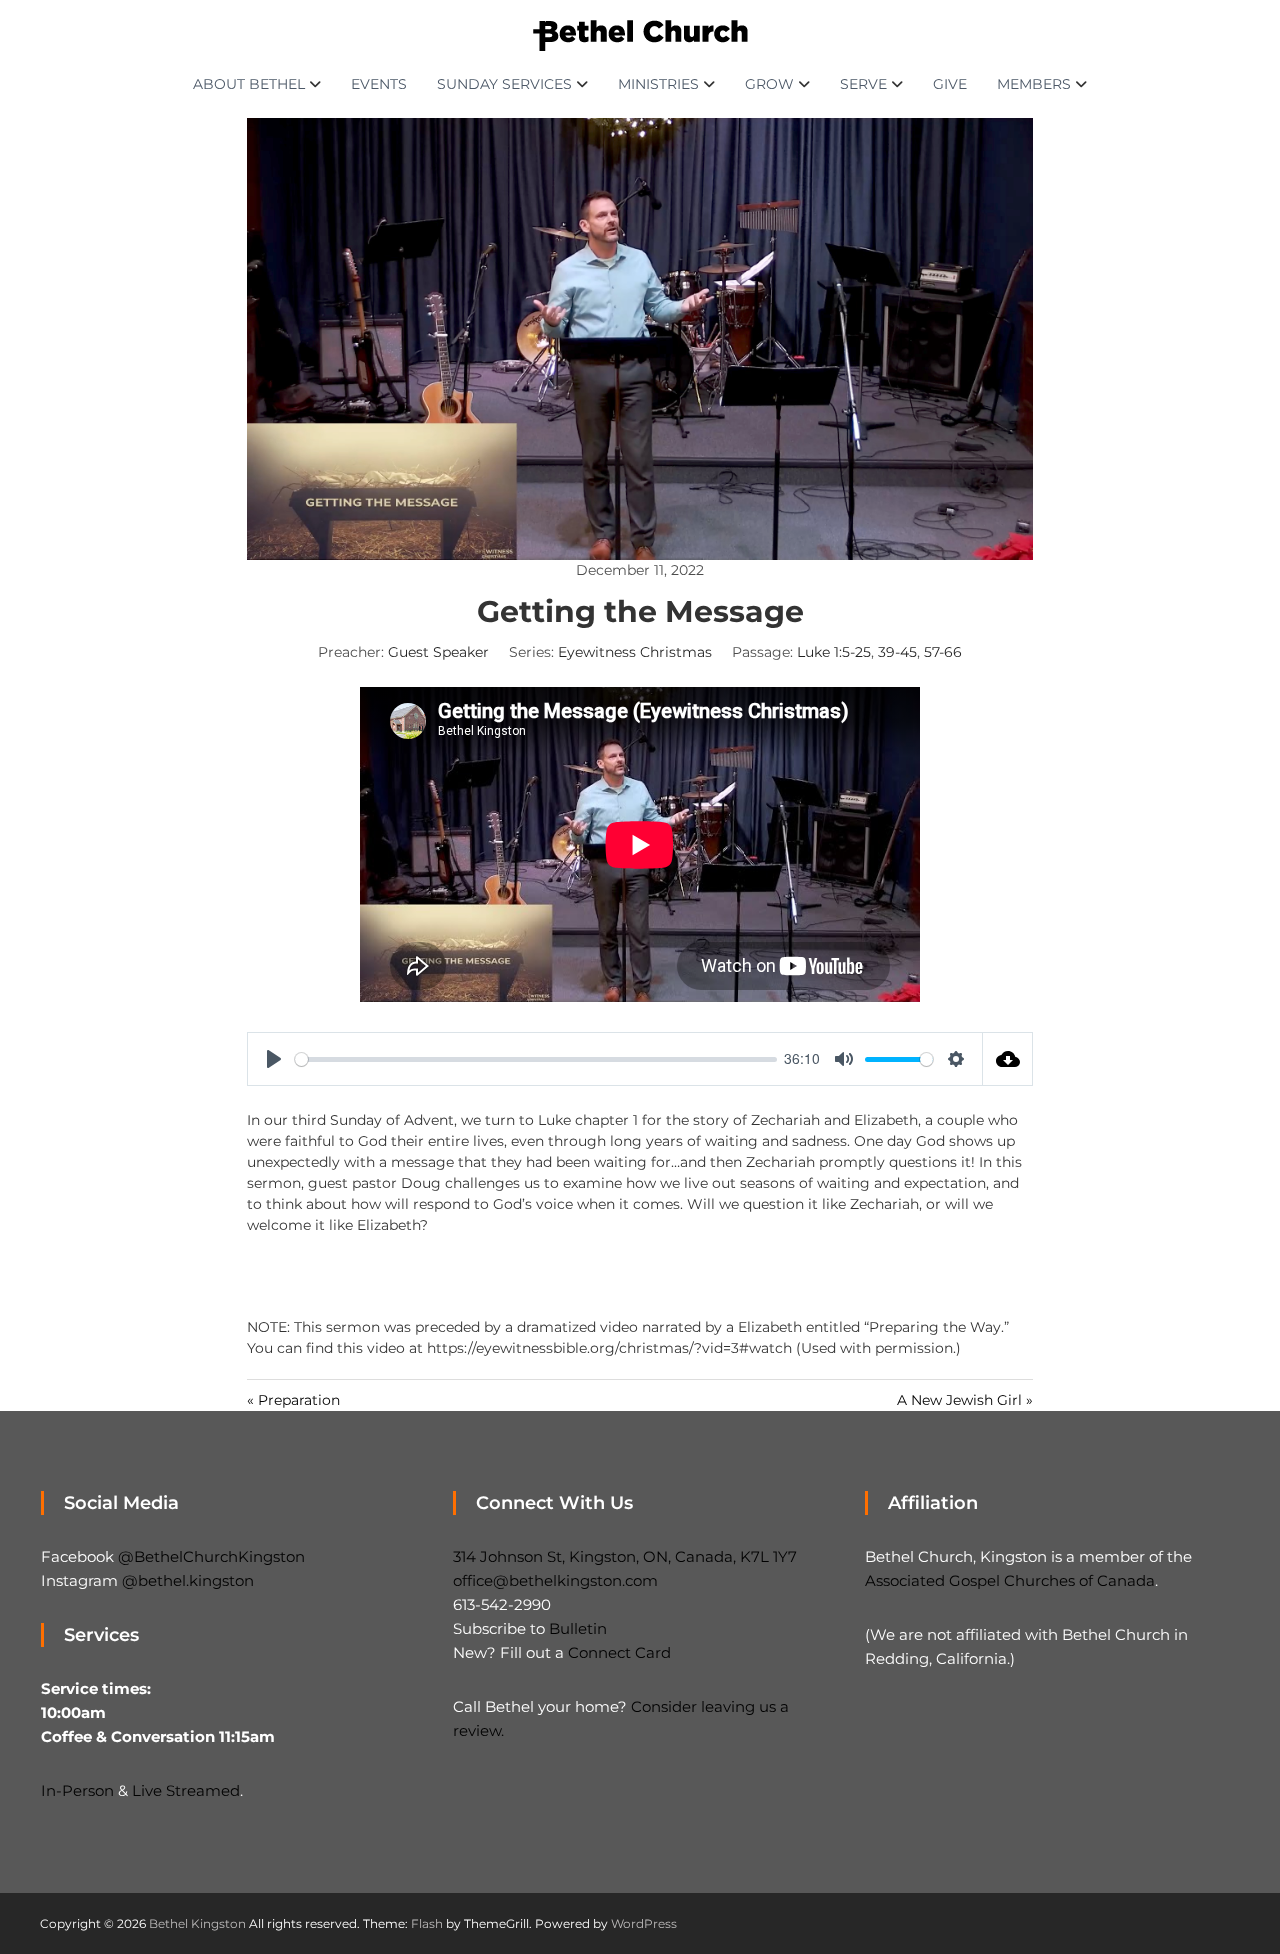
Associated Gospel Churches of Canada (1010, 1580)
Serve (863, 84)
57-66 (943, 652)
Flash (427, 1923)
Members (1034, 84)
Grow (769, 84)
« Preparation (293, 1400)
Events (379, 84)
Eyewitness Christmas (635, 652)
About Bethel (249, 84)
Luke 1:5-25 (834, 652)
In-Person (77, 1790)
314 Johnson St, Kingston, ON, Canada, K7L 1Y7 (625, 1556)
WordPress (644, 1923)
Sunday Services (504, 84)
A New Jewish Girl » (965, 1400)
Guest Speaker (438, 652)
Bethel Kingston (197, 1923)
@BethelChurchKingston (211, 1556)
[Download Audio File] (1008, 1059)
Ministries (658, 84)
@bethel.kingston (188, 1580)
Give (950, 84)
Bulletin (578, 1628)
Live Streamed (186, 1790)
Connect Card (619, 1652)
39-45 (897, 652)
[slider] (536, 1059)
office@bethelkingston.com (555, 1580)
